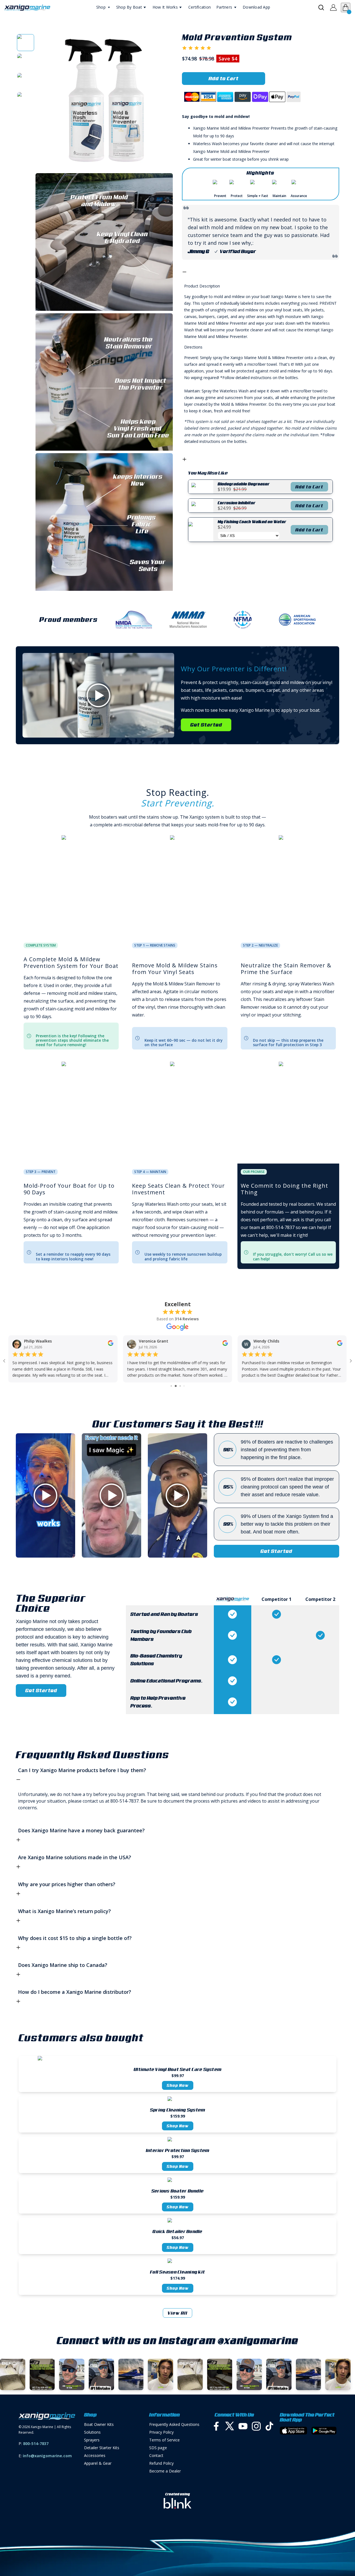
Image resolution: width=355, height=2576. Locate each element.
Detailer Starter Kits (102, 2448)
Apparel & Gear (98, 2463)
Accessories (95, 2455)
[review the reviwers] (110, 1345)
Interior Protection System (178, 2150)
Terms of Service (164, 2440)
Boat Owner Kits (99, 2424)
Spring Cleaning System (178, 2110)
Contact (156, 2455)
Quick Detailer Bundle (177, 2231)
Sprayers (92, 2440)
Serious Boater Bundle (177, 2191)
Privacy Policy (161, 2432)
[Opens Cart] (346, 7)
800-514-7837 (36, 2443)
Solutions (92, 2432)
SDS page (158, 2448)
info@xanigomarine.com (47, 2456)
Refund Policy (161, 2463)
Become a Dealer (165, 2471)
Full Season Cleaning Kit (177, 2272)
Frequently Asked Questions (174, 2424)
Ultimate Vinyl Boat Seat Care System (177, 2069)
